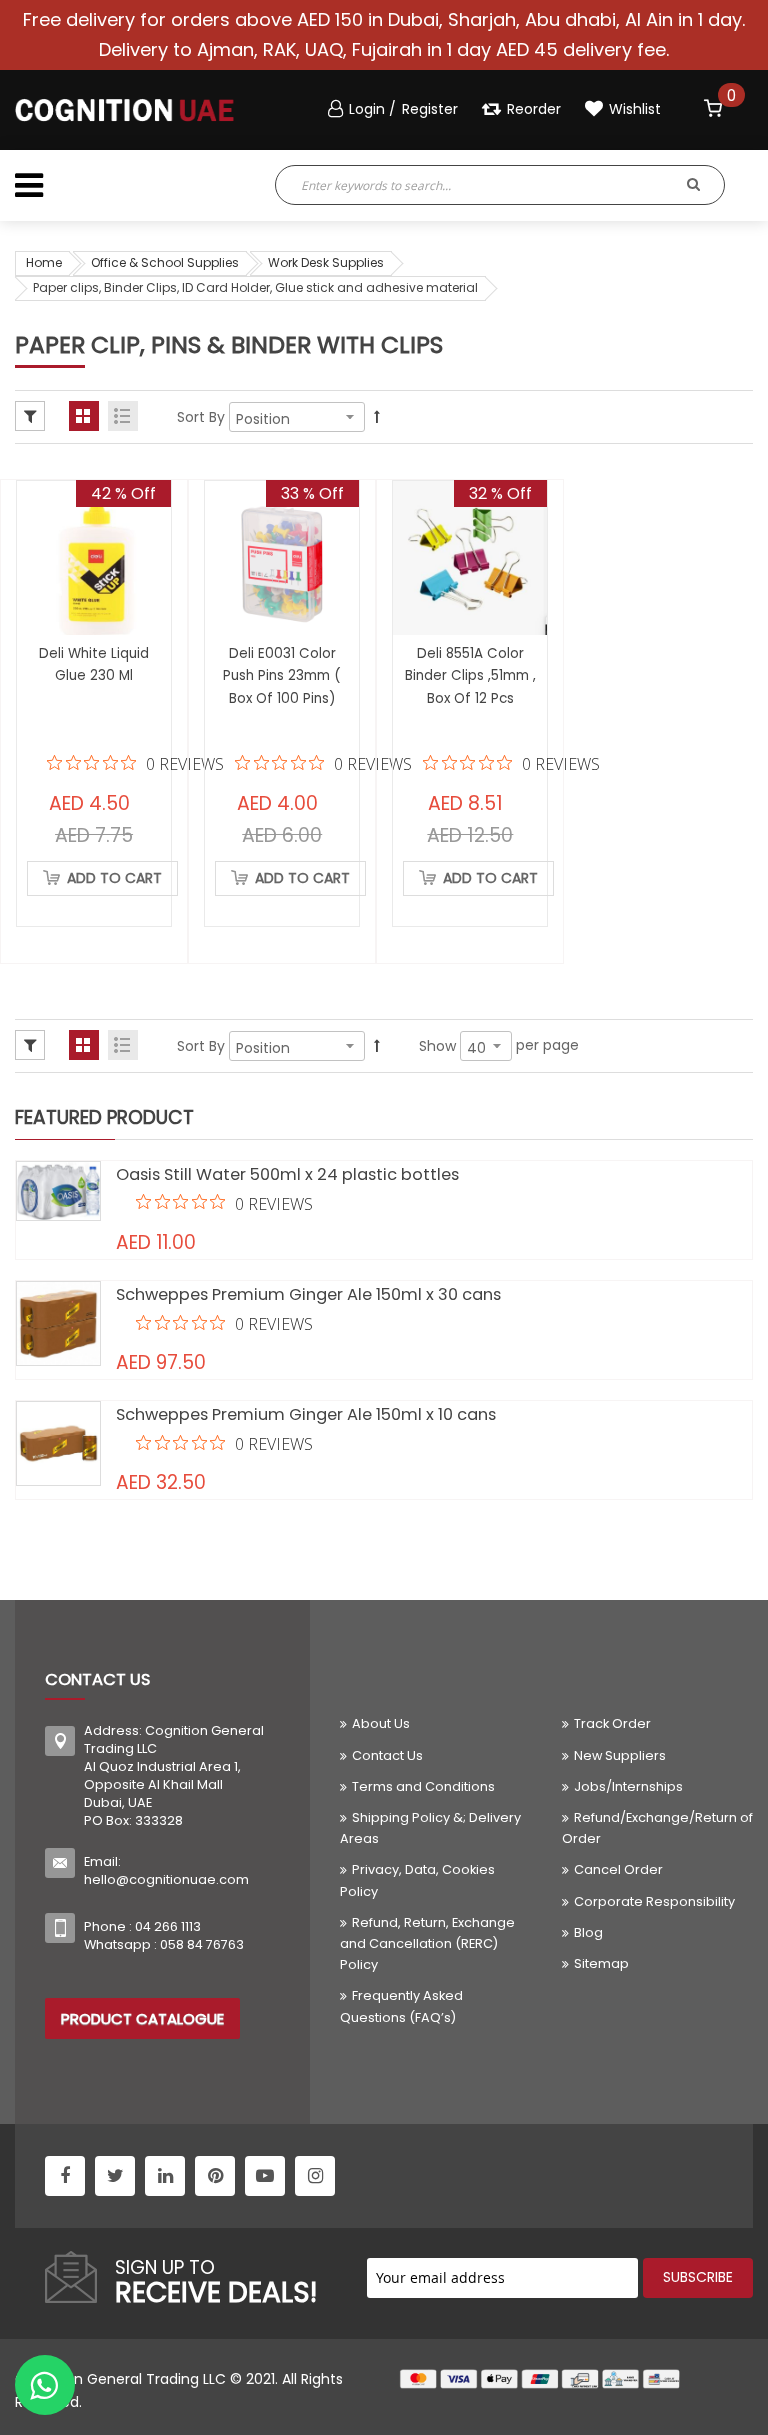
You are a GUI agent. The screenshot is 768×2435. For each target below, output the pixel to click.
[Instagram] (315, 2176)
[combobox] (451, 185)
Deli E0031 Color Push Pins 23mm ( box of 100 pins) (282, 676)
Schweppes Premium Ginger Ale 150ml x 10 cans (306, 1414)
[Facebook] (65, 2176)
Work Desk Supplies (326, 262)
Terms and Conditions (423, 1786)
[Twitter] (115, 2176)
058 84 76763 (202, 1944)
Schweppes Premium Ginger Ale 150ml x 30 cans (308, 1294)
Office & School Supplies (165, 262)
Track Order (612, 1723)
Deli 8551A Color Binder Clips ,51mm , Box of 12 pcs (470, 676)
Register (430, 109)
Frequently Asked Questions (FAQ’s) (401, 2006)
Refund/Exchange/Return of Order (657, 1828)
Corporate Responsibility (654, 1901)
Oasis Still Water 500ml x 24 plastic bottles (287, 1174)
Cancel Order (618, 1869)
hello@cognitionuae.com (166, 1879)
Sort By (201, 417)
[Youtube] (265, 2176)
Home (44, 262)
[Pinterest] (215, 2176)
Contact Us (387, 1755)
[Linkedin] (165, 2176)
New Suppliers (620, 1755)
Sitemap (601, 1963)
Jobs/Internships (628, 1786)
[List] (123, 416)
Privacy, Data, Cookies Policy (417, 1880)
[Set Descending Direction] (377, 416)
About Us (381, 1723)
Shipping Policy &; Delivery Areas (430, 1828)
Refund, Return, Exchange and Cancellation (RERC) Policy (427, 1943)
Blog (588, 1932)
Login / (374, 109)
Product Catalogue (142, 2018)
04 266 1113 (168, 1926)
